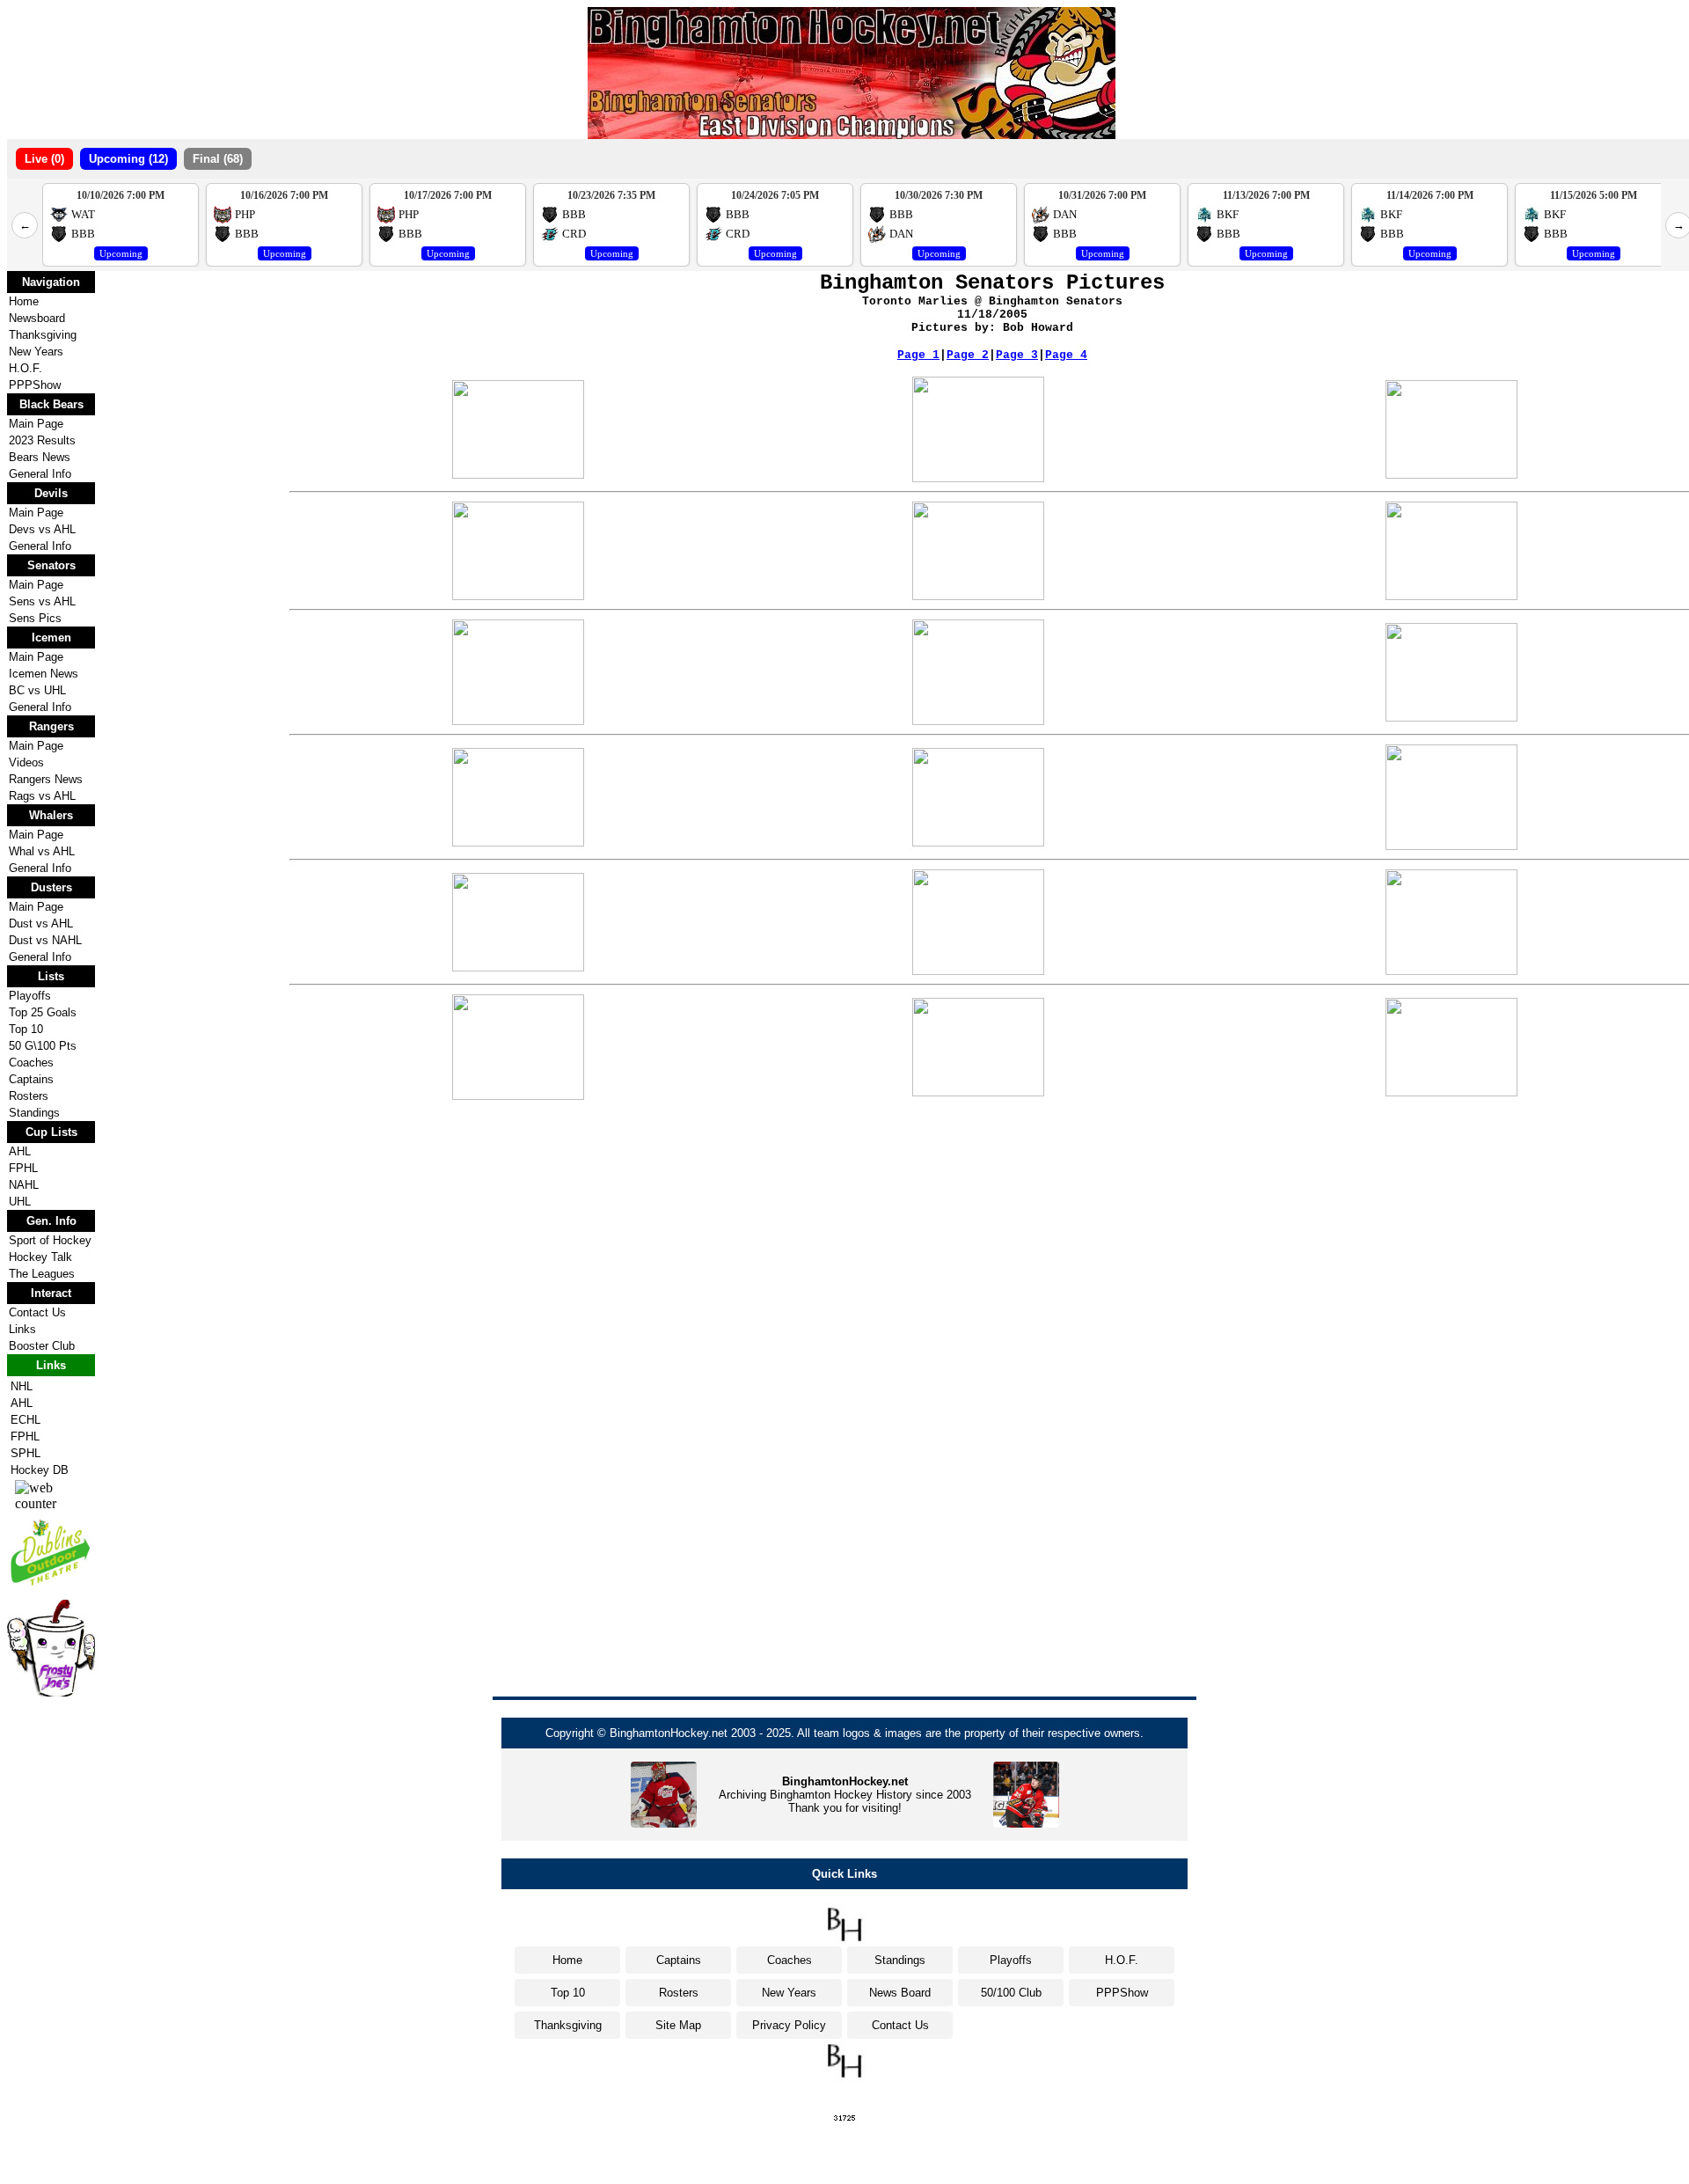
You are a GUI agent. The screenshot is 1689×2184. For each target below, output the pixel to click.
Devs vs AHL (42, 529)
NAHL (24, 1185)
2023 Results (42, 440)
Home (24, 301)
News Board (900, 1993)
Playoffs (30, 996)
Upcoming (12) (128, 159)
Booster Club (42, 1346)
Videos (26, 762)
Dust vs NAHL (45, 940)
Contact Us (37, 1312)
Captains (31, 1079)
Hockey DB (40, 1470)
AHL (20, 1151)
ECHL (26, 1420)
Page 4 (1066, 355)
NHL (22, 1386)
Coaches (31, 1063)
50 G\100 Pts (43, 1046)
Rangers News (46, 779)
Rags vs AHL (42, 796)
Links (22, 1329)
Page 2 (968, 355)
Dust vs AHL (41, 923)
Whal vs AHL (42, 851)
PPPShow (35, 385)
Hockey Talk (40, 1257)
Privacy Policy (789, 2025)
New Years (36, 352)
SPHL (26, 1453)
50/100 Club (1011, 1993)
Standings (34, 1113)
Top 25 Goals (43, 1012)
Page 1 (918, 355)
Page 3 (1017, 355)
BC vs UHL (37, 690)
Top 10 (26, 1029)
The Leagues (42, 1274)
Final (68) (218, 159)
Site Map (678, 2025)
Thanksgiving (43, 335)
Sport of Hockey (50, 1240)
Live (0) (44, 159)
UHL (20, 1202)
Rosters (29, 1096)
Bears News (40, 457)
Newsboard (37, 318)
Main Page (36, 424)
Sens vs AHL (42, 601)
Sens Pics (35, 618)
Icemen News (44, 674)
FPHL (23, 1168)
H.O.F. (26, 368)
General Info (40, 474)
